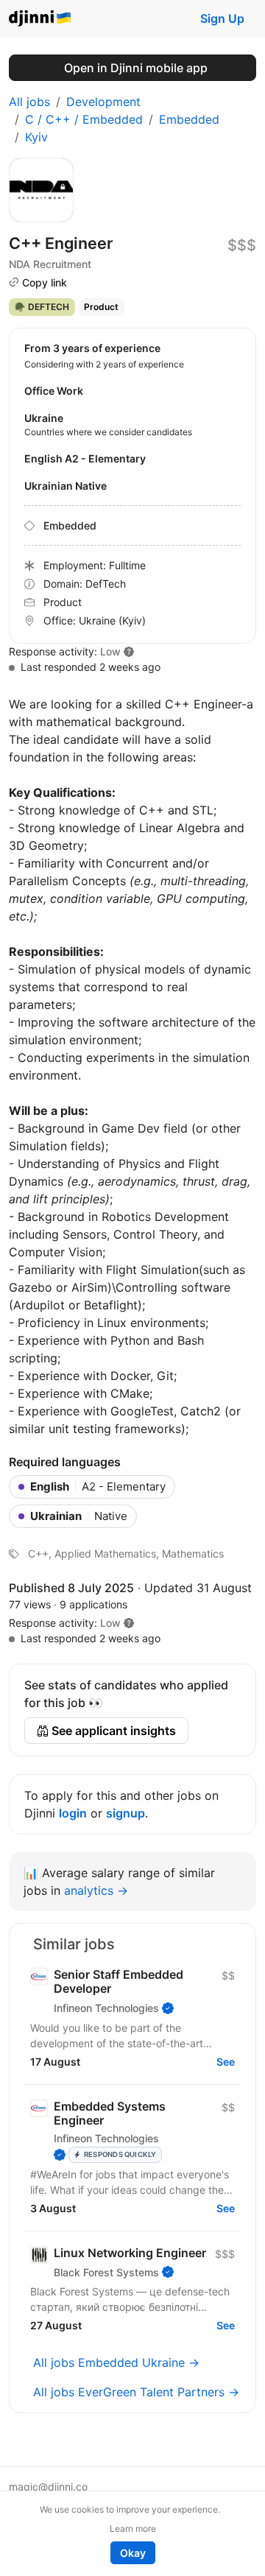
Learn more (133, 2529)
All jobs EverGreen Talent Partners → (136, 2392)
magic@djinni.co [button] (48, 2487)
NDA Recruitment (50, 264)
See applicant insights (112, 1731)
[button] (129, 1623)
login (73, 1813)
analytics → (96, 1890)
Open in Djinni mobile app (136, 68)
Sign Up (222, 18)
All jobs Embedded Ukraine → (116, 2362)
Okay (133, 2553)
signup (126, 1813)
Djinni (40, 19)
